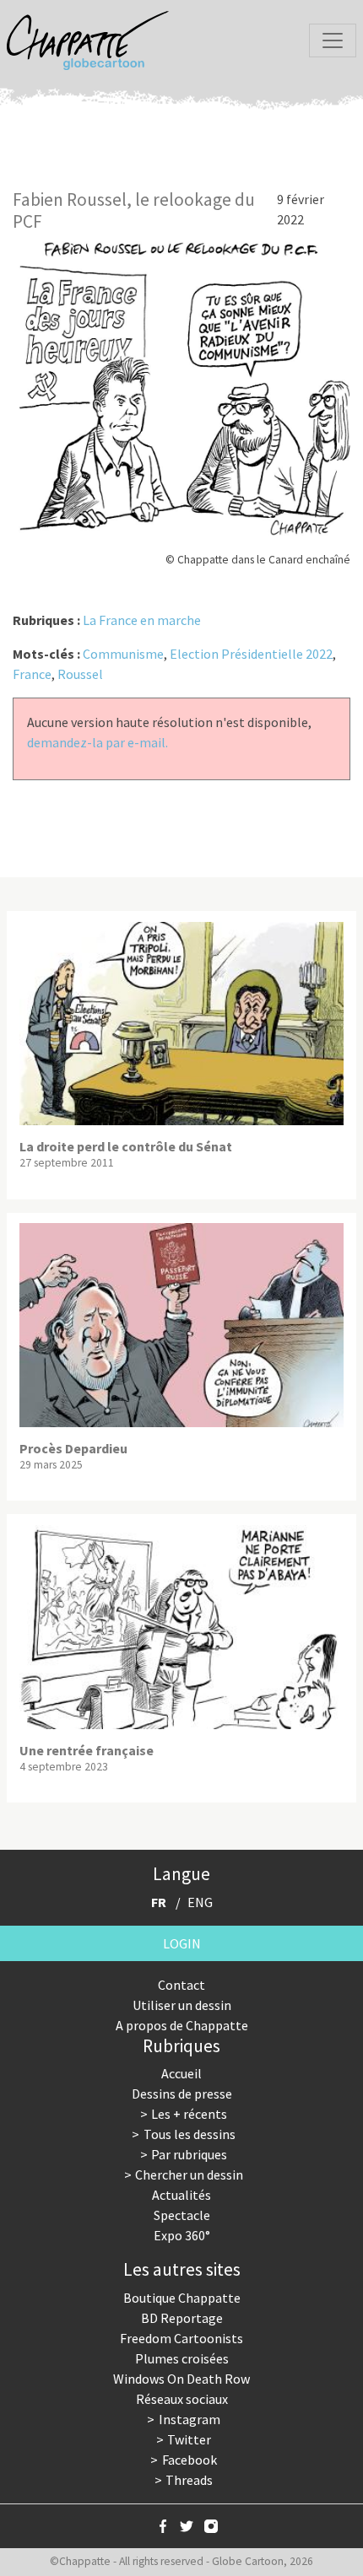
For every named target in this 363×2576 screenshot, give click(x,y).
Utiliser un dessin (182, 2005)
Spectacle (182, 2215)
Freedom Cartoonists (181, 2338)
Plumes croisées (182, 2358)
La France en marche (142, 620)
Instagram (190, 2419)
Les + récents (189, 2114)
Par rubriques (189, 2154)
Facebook (190, 2460)
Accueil (181, 2073)
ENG (200, 1902)
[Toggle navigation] (333, 40)
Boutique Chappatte (182, 2298)
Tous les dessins (190, 2134)
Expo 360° (182, 2235)
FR (159, 1902)
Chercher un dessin (189, 2175)
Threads (189, 2480)
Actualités (181, 2195)
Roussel (80, 674)
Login (182, 1943)
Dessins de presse (182, 2094)
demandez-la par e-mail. (98, 742)
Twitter (189, 2439)
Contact (181, 1985)
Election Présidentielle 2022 (251, 654)
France (32, 674)
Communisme (123, 654)
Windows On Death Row (181, 2379)
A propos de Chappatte (182, 2025)
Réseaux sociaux (182, 2399)
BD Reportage (182, 2318)
